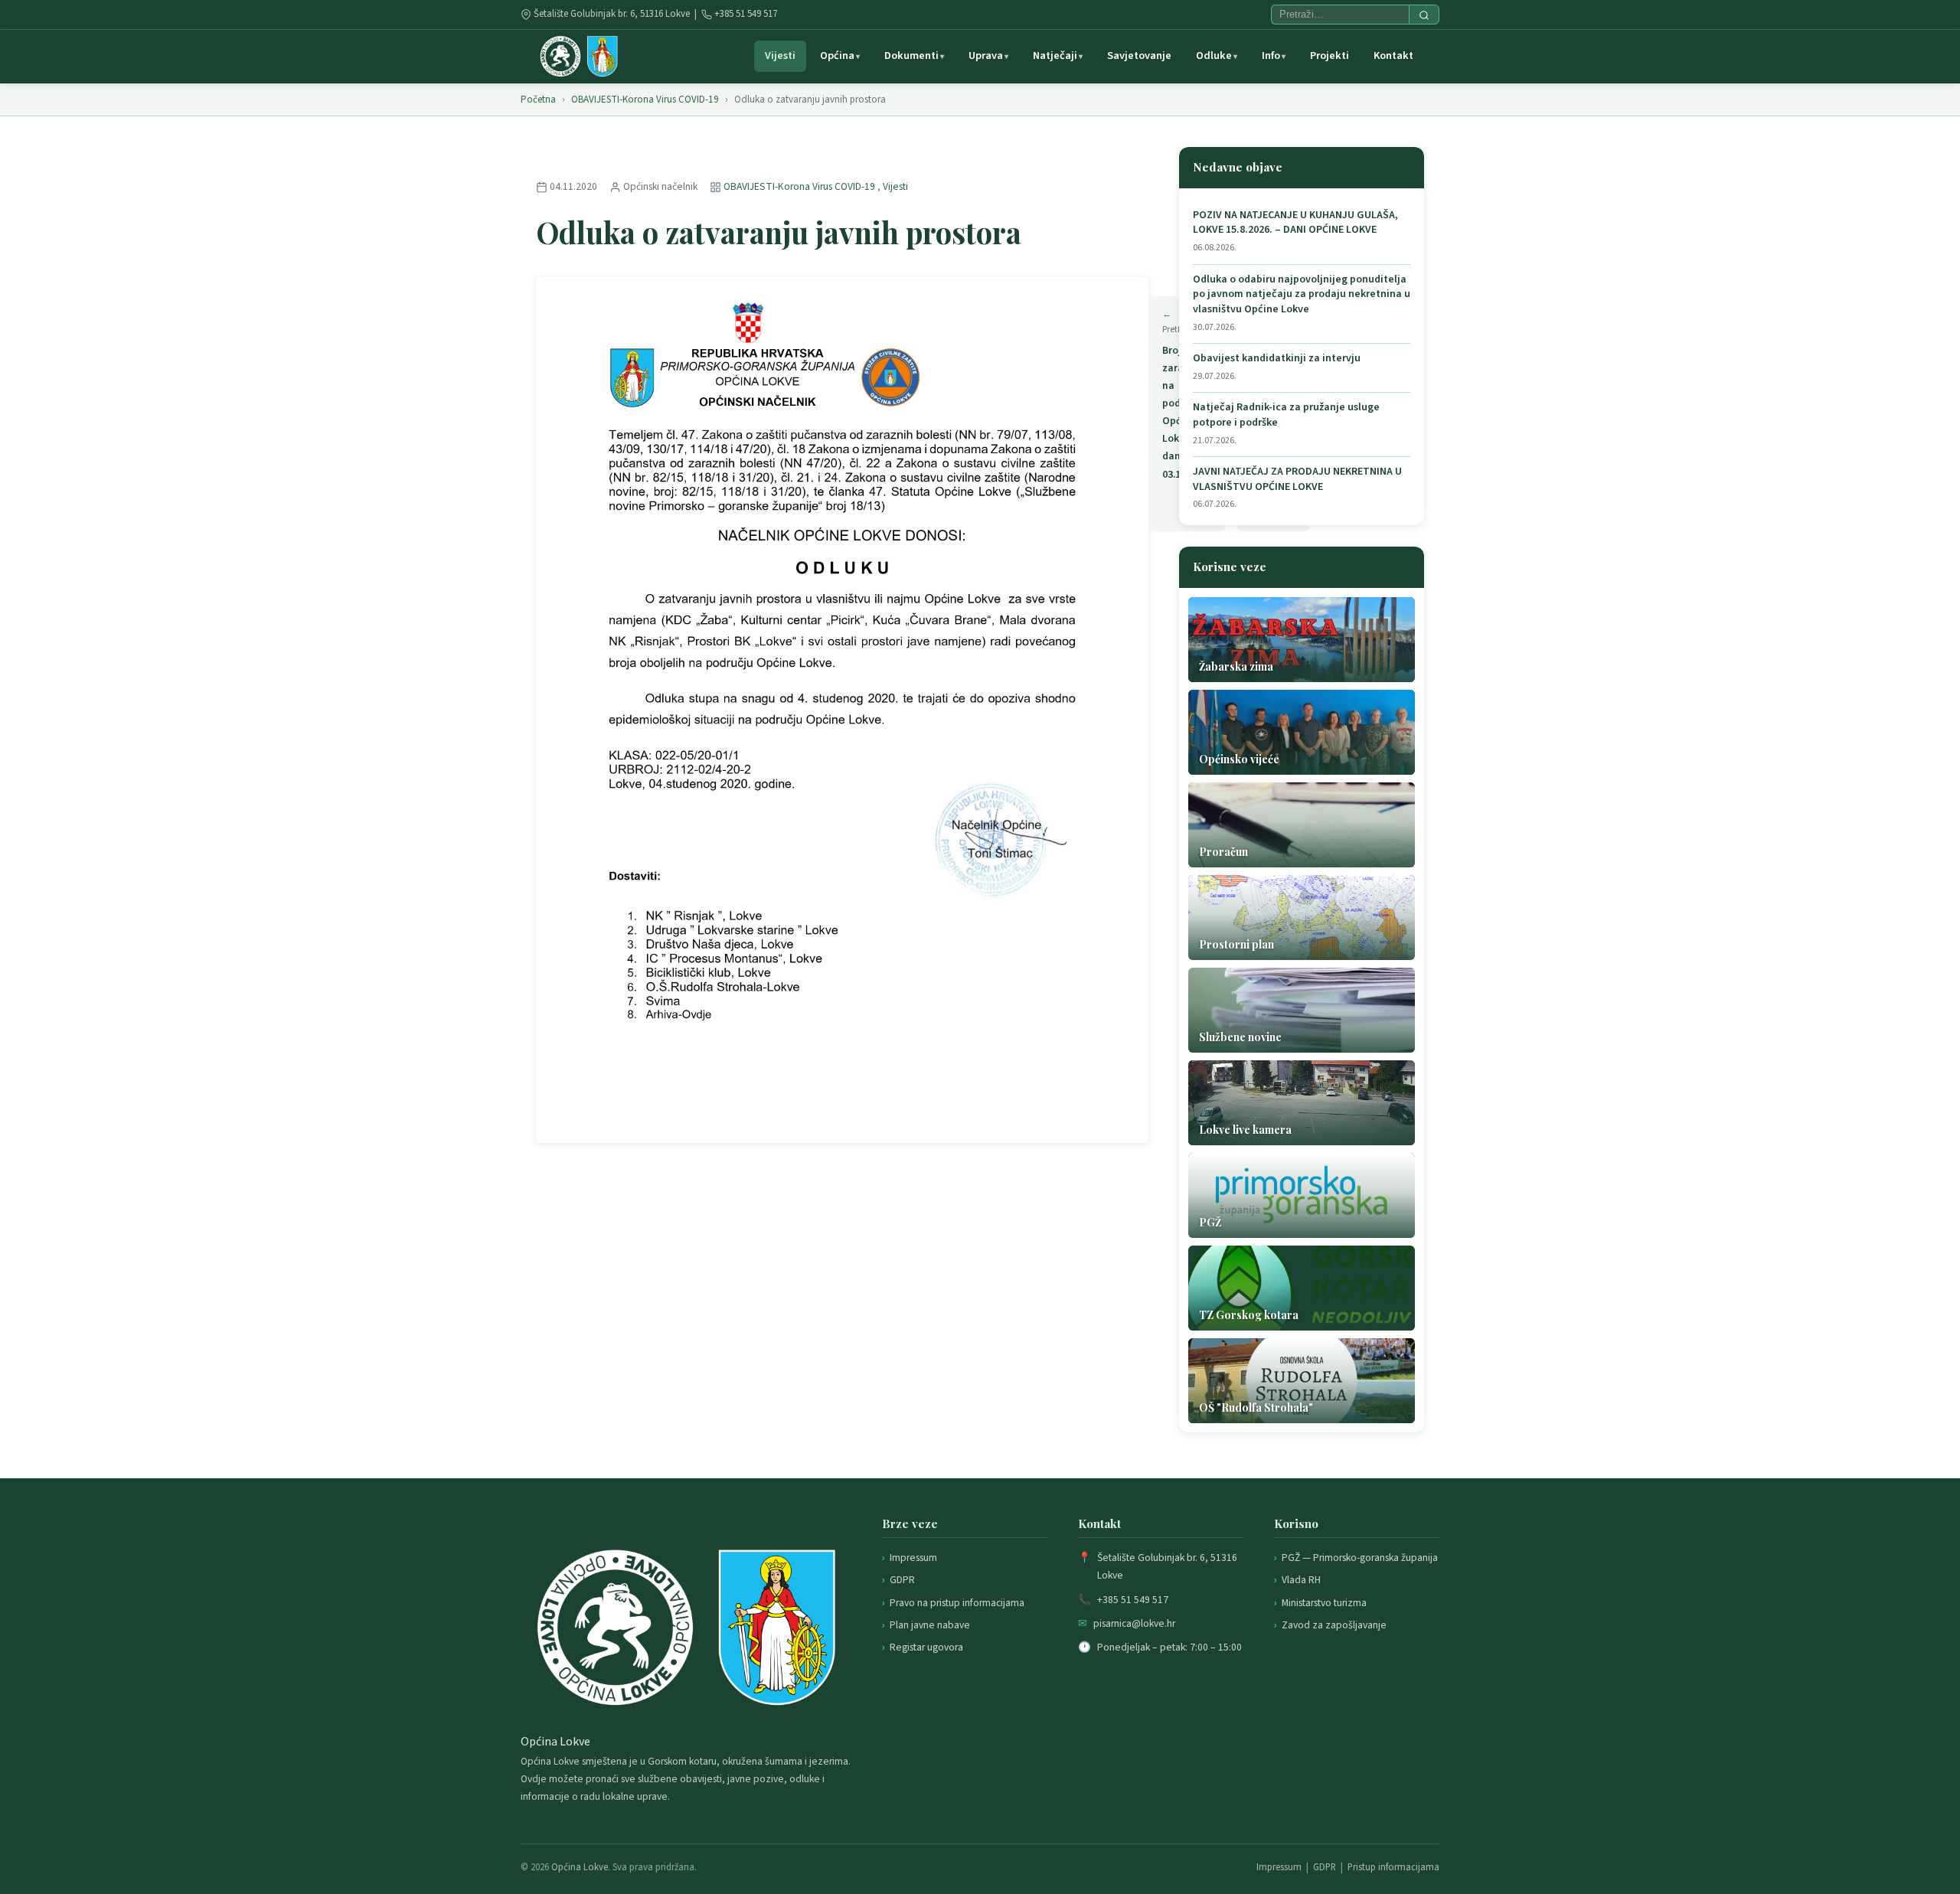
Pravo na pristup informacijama (957, 1603)
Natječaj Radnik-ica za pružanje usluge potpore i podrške (1286, 415)
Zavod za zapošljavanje (1334, 1625)
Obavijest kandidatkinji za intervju (1277, 359)
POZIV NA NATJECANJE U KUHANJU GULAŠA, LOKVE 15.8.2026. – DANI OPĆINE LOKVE (1295, 223)
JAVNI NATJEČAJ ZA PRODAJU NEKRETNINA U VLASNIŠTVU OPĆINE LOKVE (1297, 480)
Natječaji (1055, 56)
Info (1271, 56)
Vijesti (780, 56)
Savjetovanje (1139, 56)
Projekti (1330, 56)
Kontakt (1393, 56)
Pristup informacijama (1393, 1867)
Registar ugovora (926, 1647)
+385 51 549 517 (746, 14)
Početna (538, 100)
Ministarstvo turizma (1324, 1603)
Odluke (1214, 56)
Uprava (986, 56)
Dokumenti (911, 56)
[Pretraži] (1424, 15)
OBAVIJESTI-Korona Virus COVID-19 (645, 100)
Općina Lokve (580, 1867)
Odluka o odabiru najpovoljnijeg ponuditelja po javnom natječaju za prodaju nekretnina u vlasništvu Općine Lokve (1302, 295)
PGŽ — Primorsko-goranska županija (1360, 1558)
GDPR (902, 1580)
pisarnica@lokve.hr (1134, 1623)
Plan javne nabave (930, 1625)
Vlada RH (1301, 1580)
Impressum (913, 1558)
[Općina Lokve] (579, 57)
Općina (837, 56)
